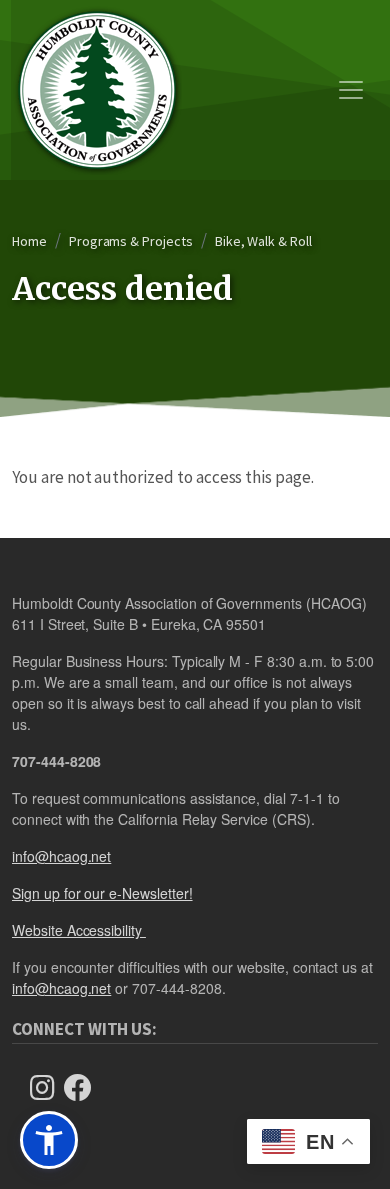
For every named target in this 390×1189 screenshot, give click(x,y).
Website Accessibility (79, 930)
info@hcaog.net (61, 856)
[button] (49, 1140)
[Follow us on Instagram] (48, 1087)
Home (29, 241)
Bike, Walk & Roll (263, 241)
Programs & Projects (131, 241)
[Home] (97, 90)
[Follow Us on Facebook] (84, 1087)
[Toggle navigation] (351, 90)
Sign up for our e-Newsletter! (102, 893)
